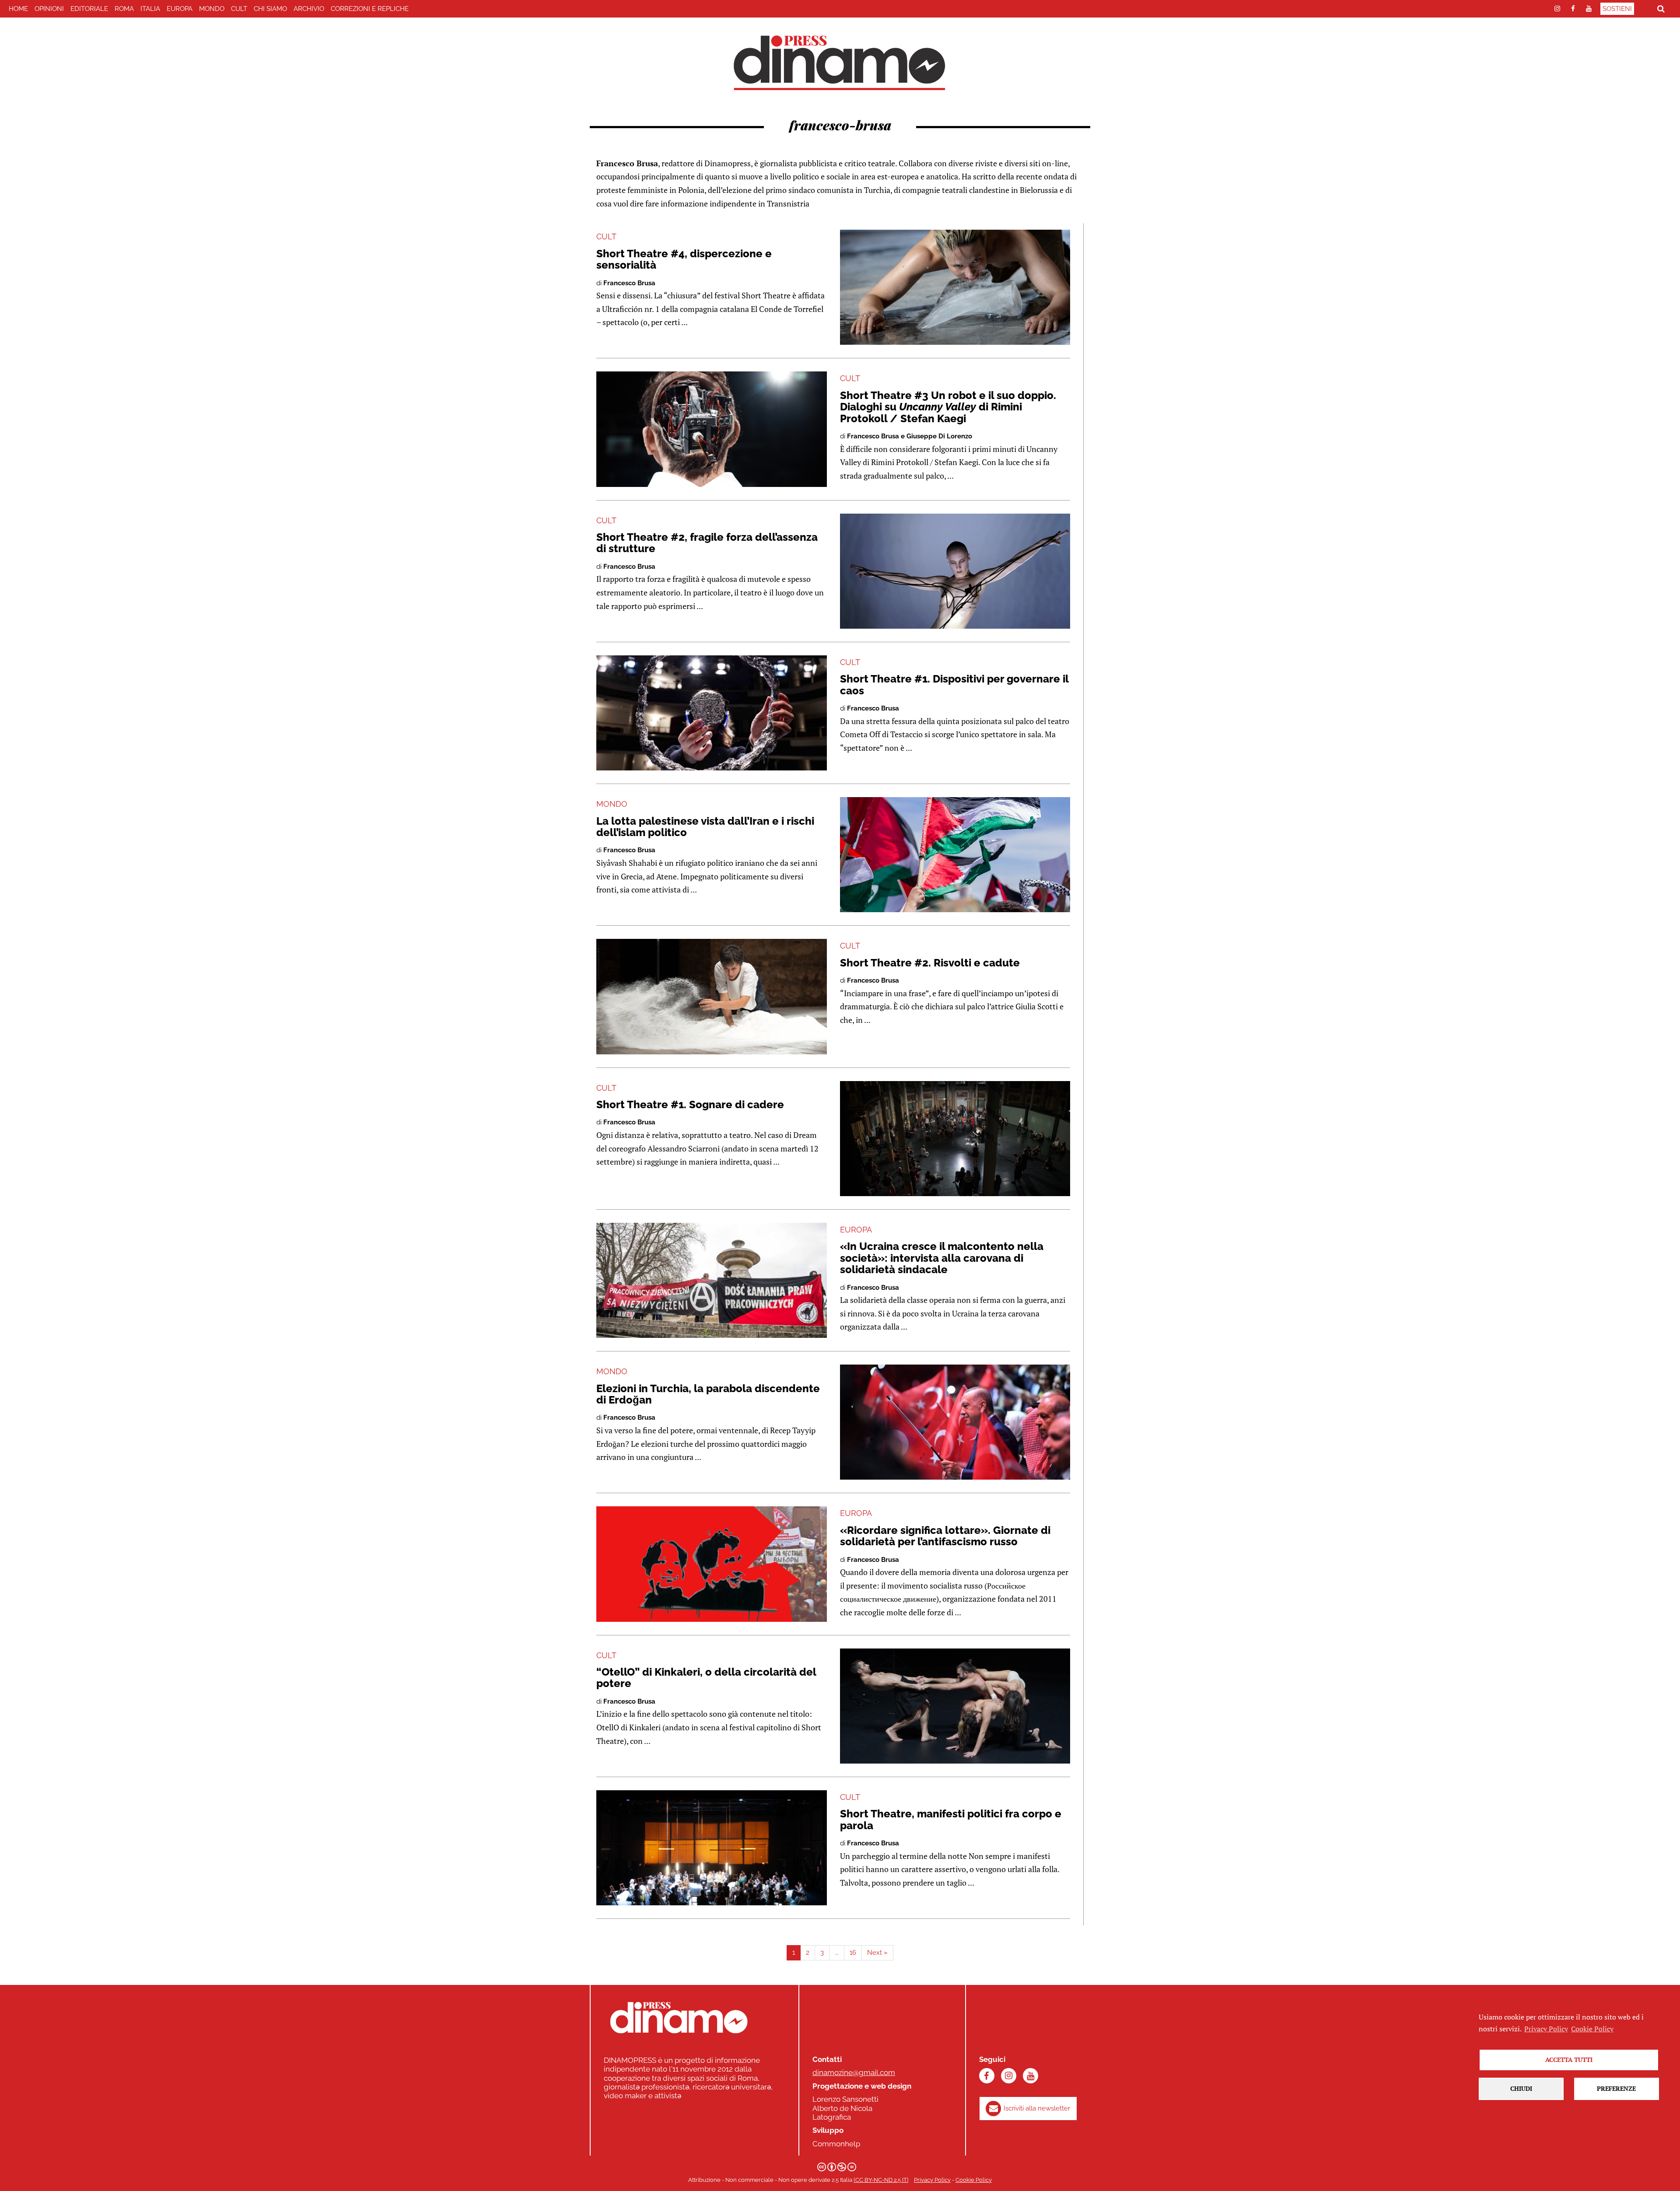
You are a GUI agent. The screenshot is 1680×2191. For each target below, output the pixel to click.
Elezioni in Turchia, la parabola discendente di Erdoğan (708, 1394)
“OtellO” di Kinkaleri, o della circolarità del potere (706, 1678)
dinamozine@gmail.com (854, 2072)
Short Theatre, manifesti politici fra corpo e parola (951, 1819)
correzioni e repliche (370, 9)
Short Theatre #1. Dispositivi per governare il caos (954, 684)
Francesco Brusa (629, 283)
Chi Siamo (270, 9)
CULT (239, 9)
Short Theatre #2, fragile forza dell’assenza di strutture (707, 543)
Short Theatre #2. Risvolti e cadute (930, 963)
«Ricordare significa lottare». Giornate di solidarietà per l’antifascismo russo (945, 1536)
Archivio (309, 9)
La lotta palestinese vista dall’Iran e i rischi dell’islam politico (705, 827)
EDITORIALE (89, 9)
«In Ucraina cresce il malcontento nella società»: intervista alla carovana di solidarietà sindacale (942, 1258)
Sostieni (1617, 9)
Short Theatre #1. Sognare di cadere (690, 1104)
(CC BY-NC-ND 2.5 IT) (881, 2180)
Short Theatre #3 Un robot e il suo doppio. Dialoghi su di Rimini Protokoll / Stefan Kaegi (948, 407)
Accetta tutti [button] (1569, 2060)
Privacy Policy (932, 2180)
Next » (877, 1953)
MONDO (212, 9)
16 (853, 1953)
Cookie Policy (974, 2180)
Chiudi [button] (1521, 2088)
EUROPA (180, 9)
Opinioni (49, 9)
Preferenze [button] (1616, 2088)
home (18, 9)
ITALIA (150, 9)
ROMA (124, 9)
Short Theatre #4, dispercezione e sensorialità (684, 259)
